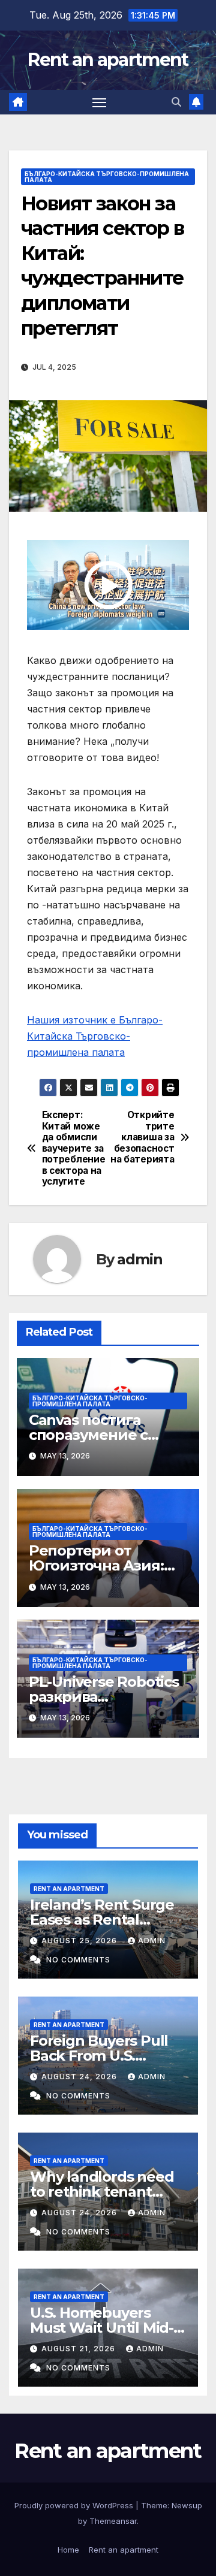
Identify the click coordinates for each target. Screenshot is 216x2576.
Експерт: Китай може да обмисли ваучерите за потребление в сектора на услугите (74, 1148)
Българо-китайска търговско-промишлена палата (107, 177)
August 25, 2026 (80, 1941)
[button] (176, 102)
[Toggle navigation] (100, 102)
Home (68, 2550)
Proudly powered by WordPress (75, 2505)
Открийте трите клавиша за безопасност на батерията (142, 1137)
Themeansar (113, 2521)
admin (139, 1259)
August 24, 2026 (80, 2077)
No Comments (78, 1960)
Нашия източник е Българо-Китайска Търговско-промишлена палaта (95, 1036)
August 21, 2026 (79, 2349)
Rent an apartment (108, 60)
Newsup (187, 2505)
